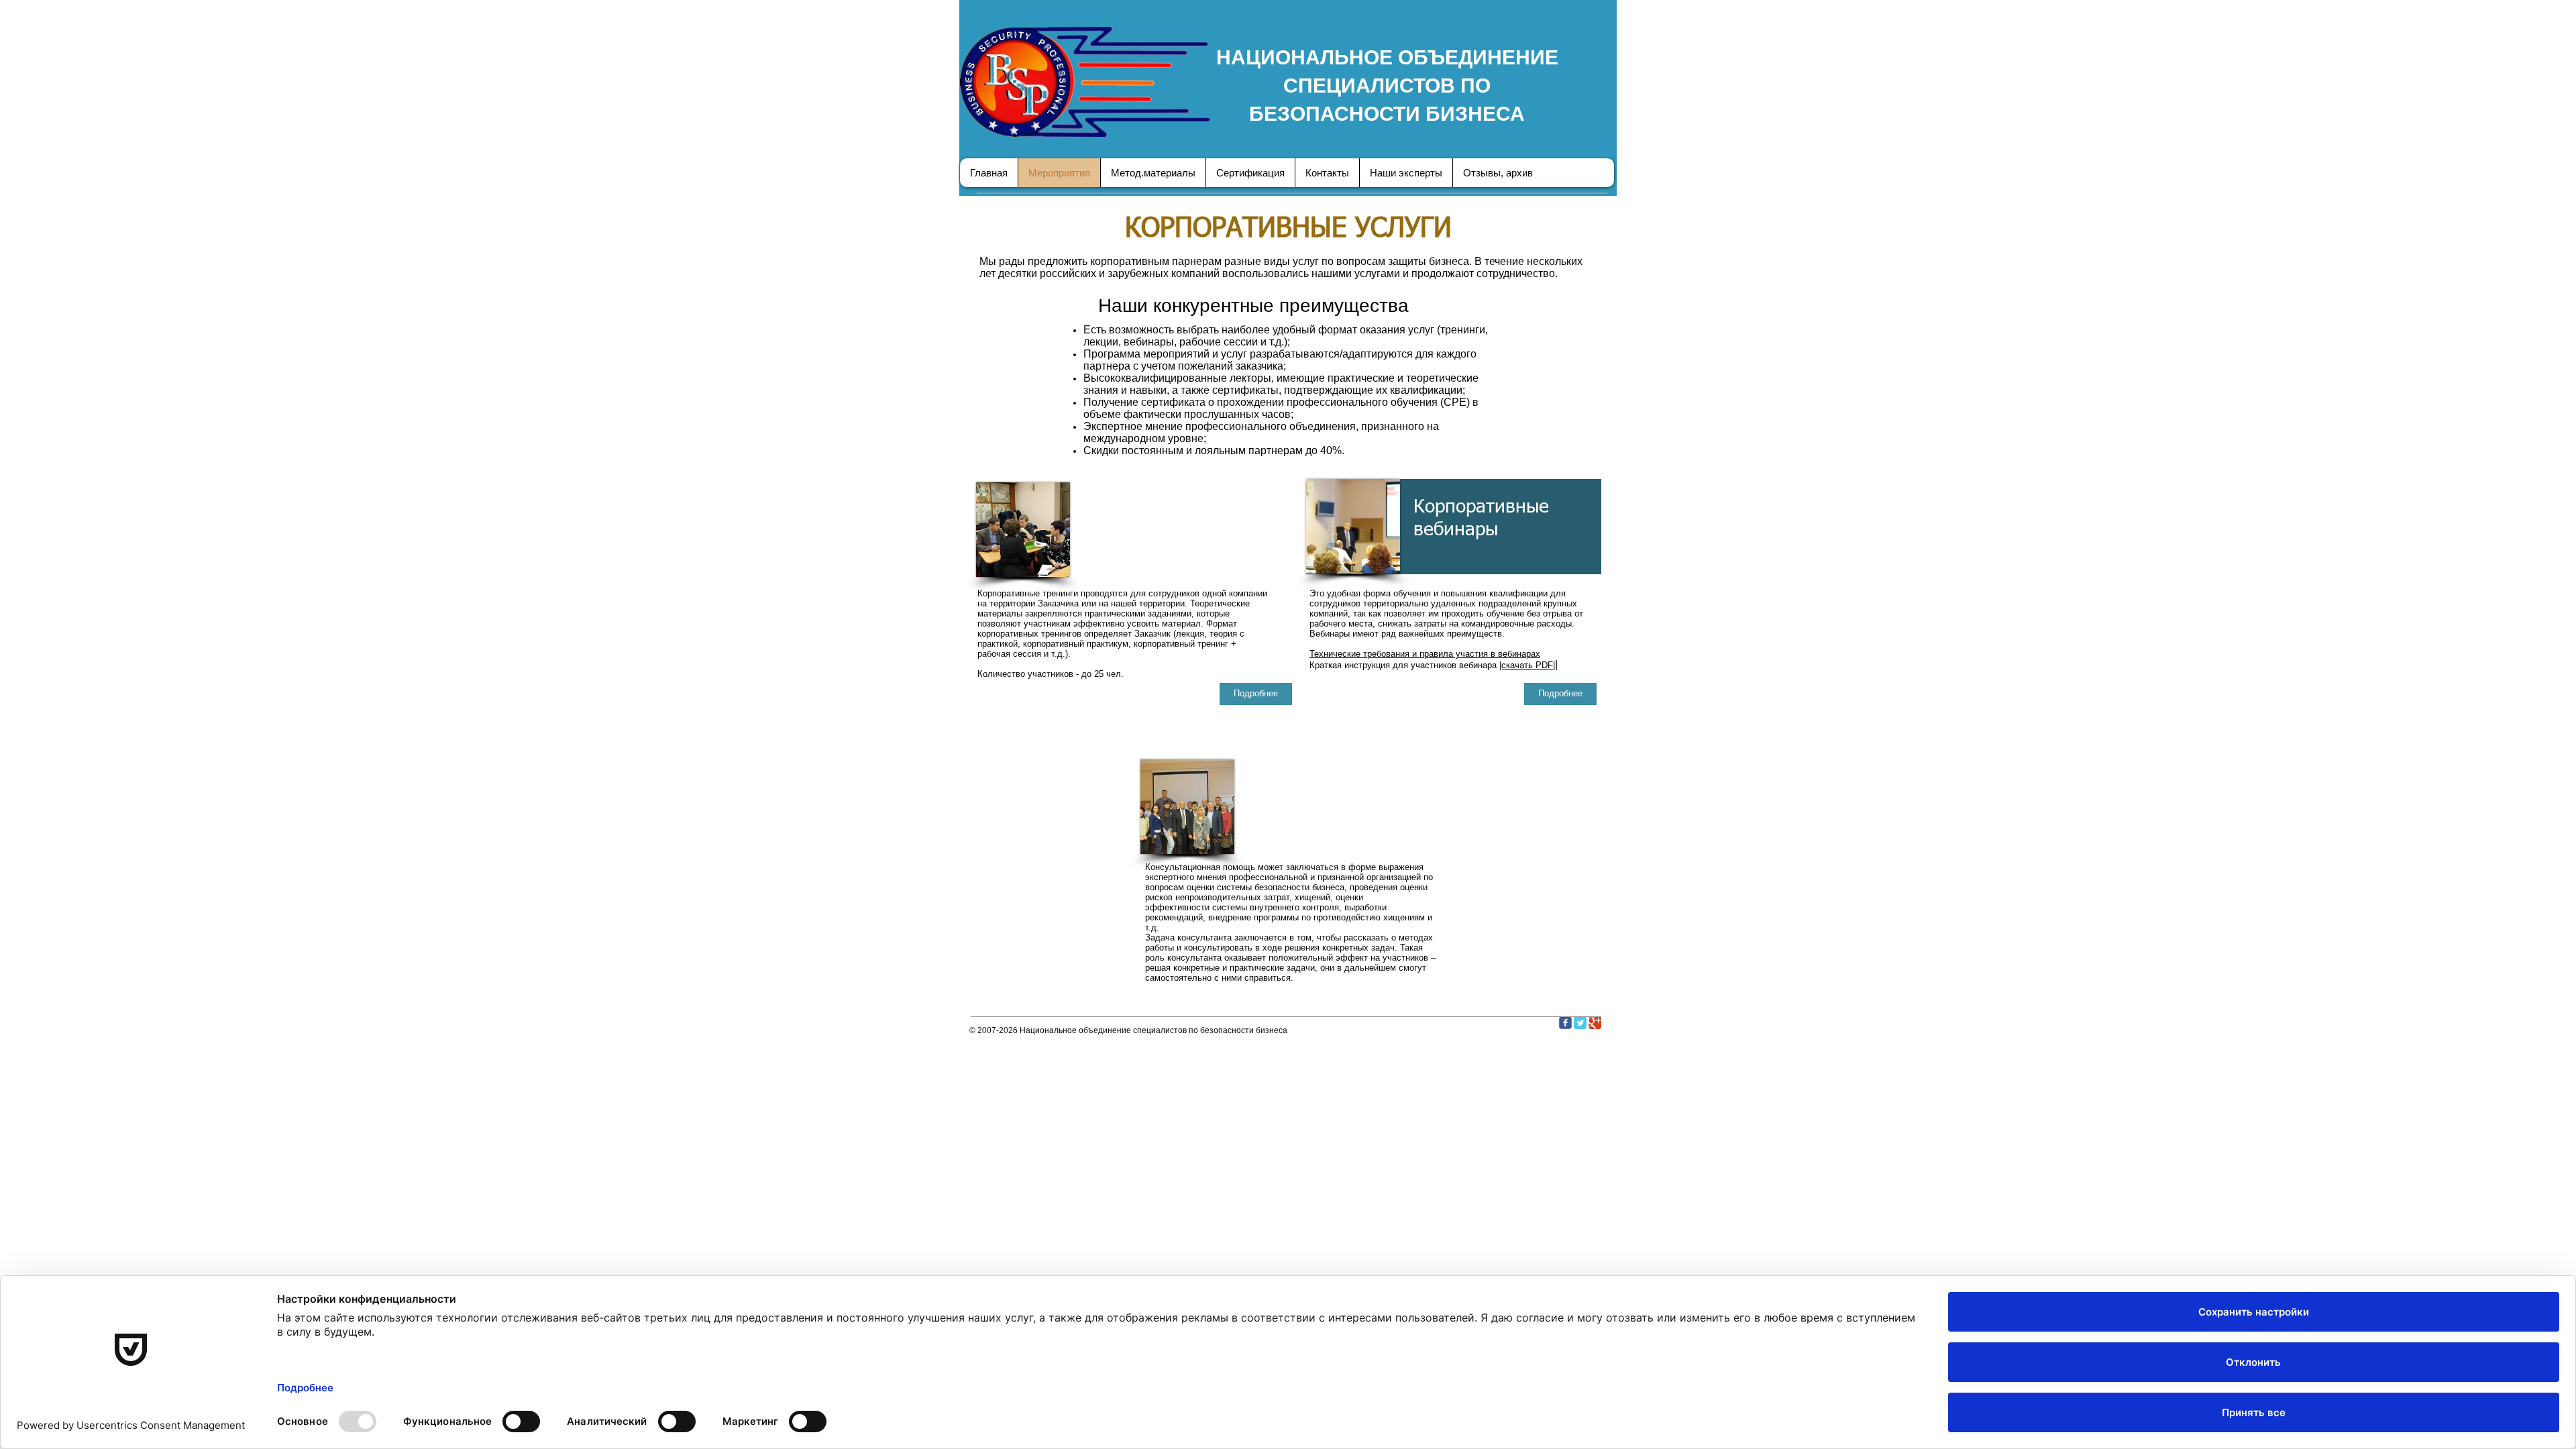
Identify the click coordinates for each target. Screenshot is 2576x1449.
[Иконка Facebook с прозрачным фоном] (1565, 1023)
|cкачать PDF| (1527, 665)
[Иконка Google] (1595, 1023)
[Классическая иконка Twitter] (1580, 1023)
